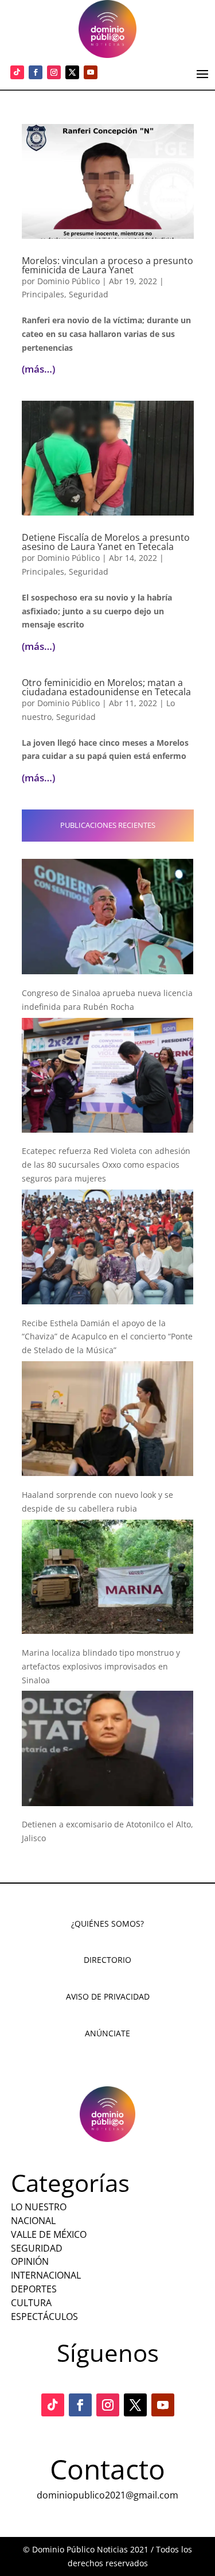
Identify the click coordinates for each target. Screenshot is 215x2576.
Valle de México (49, 2234)
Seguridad (89, 294)
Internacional (46, 2275)
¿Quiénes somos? (107, 1924)
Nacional (33, 2221)
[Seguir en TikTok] (17, 72)
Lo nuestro (39, 2207)
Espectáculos (44, 2317)
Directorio (107, 1960)
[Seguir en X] (72, 72)
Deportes (34, 2289)
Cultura (31, 2303)
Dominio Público (69, 281)
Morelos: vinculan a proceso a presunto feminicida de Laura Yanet (107, 265)
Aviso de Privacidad (108, 1996)
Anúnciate (107, 2033)
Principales (43, 294)
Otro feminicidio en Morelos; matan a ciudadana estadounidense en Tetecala (106, 687)
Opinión (30, 2261)
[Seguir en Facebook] (36, 72)
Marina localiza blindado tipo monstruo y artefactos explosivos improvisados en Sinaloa (101, 1666)
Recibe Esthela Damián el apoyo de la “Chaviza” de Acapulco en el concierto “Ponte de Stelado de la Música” (107, 1337)
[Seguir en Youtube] (91, 72)
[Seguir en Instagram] (54, 72)
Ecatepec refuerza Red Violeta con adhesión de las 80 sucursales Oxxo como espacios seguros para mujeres (106, 1165)
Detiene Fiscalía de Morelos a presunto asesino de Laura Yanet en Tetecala (106, 542)
